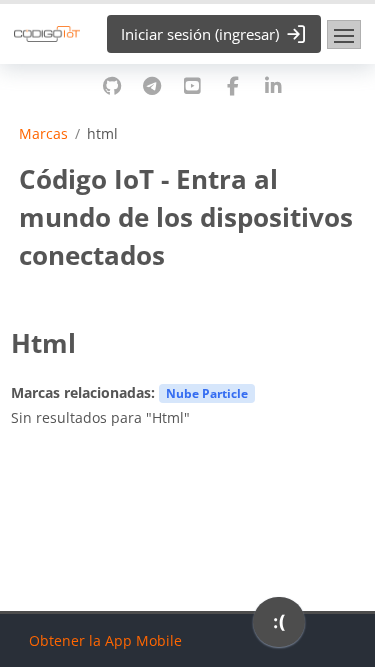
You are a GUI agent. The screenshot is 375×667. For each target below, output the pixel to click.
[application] (279, 627)
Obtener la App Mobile (105, 640)
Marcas (43, 134)
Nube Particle (207, 393)
